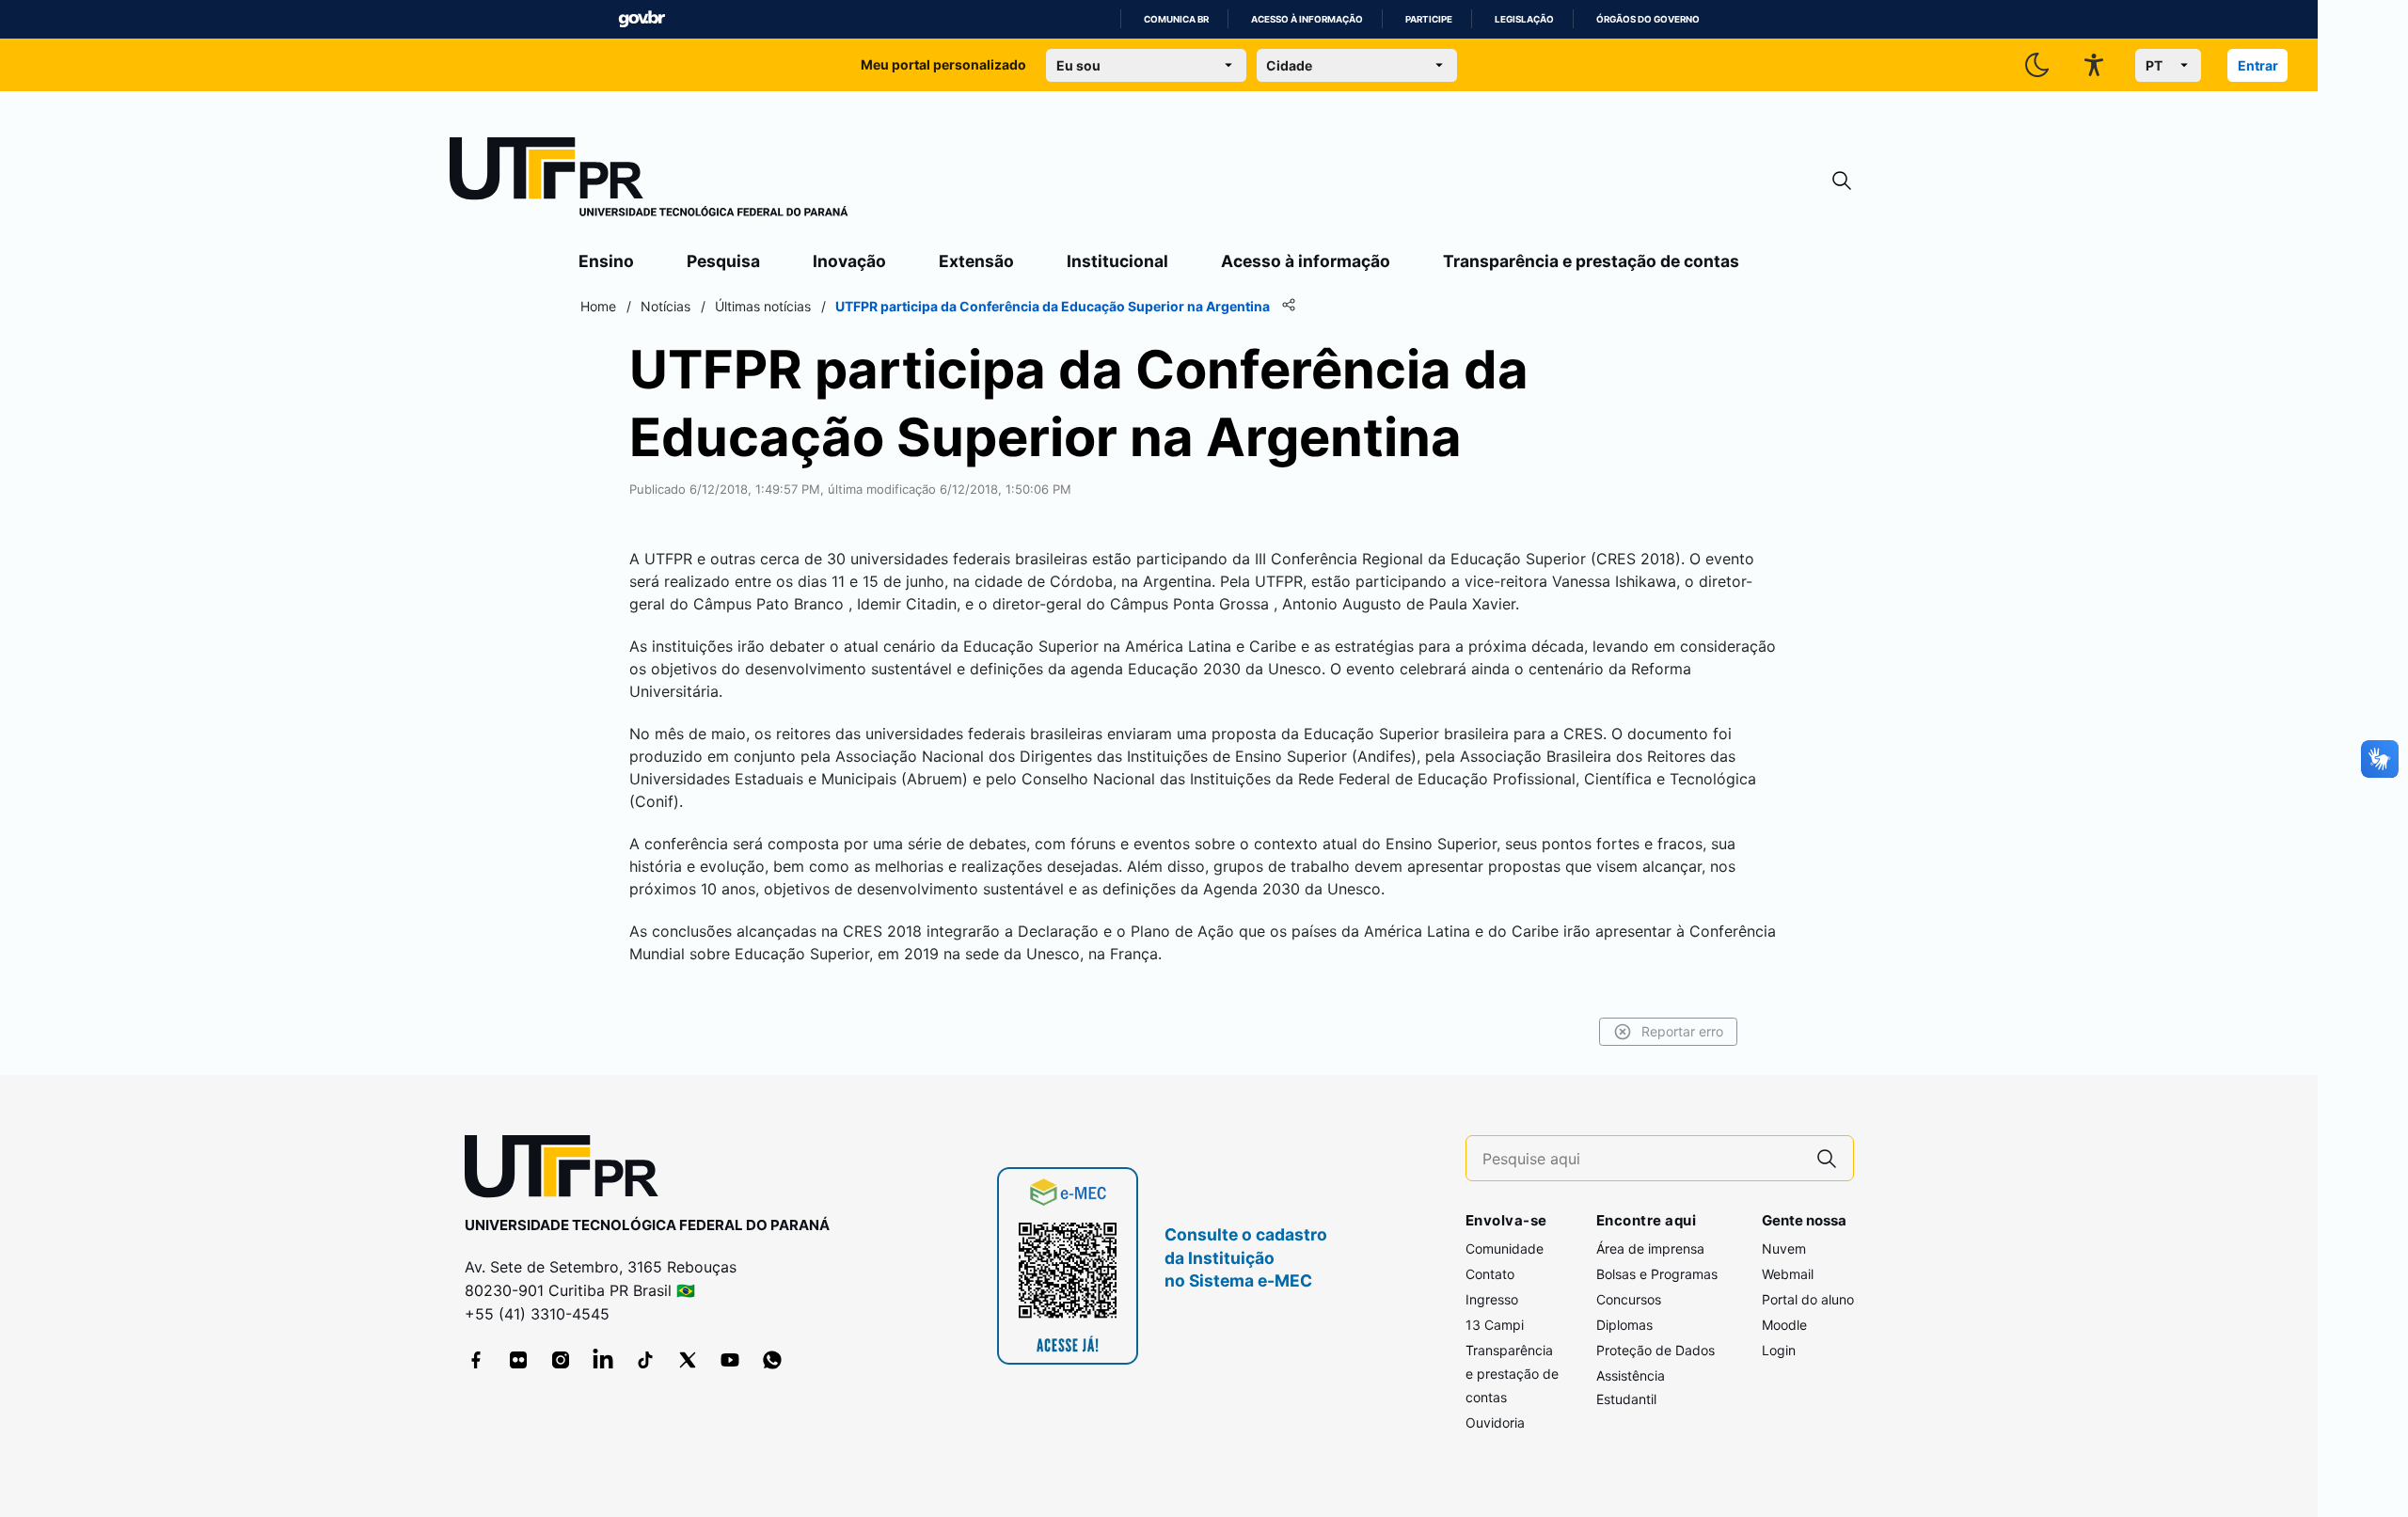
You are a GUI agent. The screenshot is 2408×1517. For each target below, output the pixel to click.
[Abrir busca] (1842, 181)
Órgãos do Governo (1648, 19)
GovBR (642, 19)
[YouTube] (730, 1360)
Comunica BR (1176, 19)
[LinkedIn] (603, 1360)
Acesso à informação (1307, 19)
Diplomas (1624, 1325)
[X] (688, 1360)
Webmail (1788, 1274)
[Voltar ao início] (568, 1170)
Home (598, 306)
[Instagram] (561, 1360)
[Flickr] (518, 1360)
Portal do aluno (1808, 1299)
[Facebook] (476, 1360)
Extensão (976, 261)
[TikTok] (645, 1360)
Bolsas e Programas (1657, 1274)
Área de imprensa (1650, 1248)
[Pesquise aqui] (1827, 1158)
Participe (1429, 19)
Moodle (1784, 1325)
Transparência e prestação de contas (1591, 261)
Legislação (1524, 19)
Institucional (1117, 261)
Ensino (606, 261)
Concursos (1629, 1299)
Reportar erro (1682, 1031)
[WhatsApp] (772, 1360)
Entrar (2258, 65)
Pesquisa (723, 261)
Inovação (849, 261)
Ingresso (1492, 1299)
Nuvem (1784, 1248)
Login (1779, 1350)
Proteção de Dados (1655, 1350)
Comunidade (1505, 1248)
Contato (1490, 1274)
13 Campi (1495, 1325)
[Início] (649, 181)
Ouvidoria (1495, 1422)
